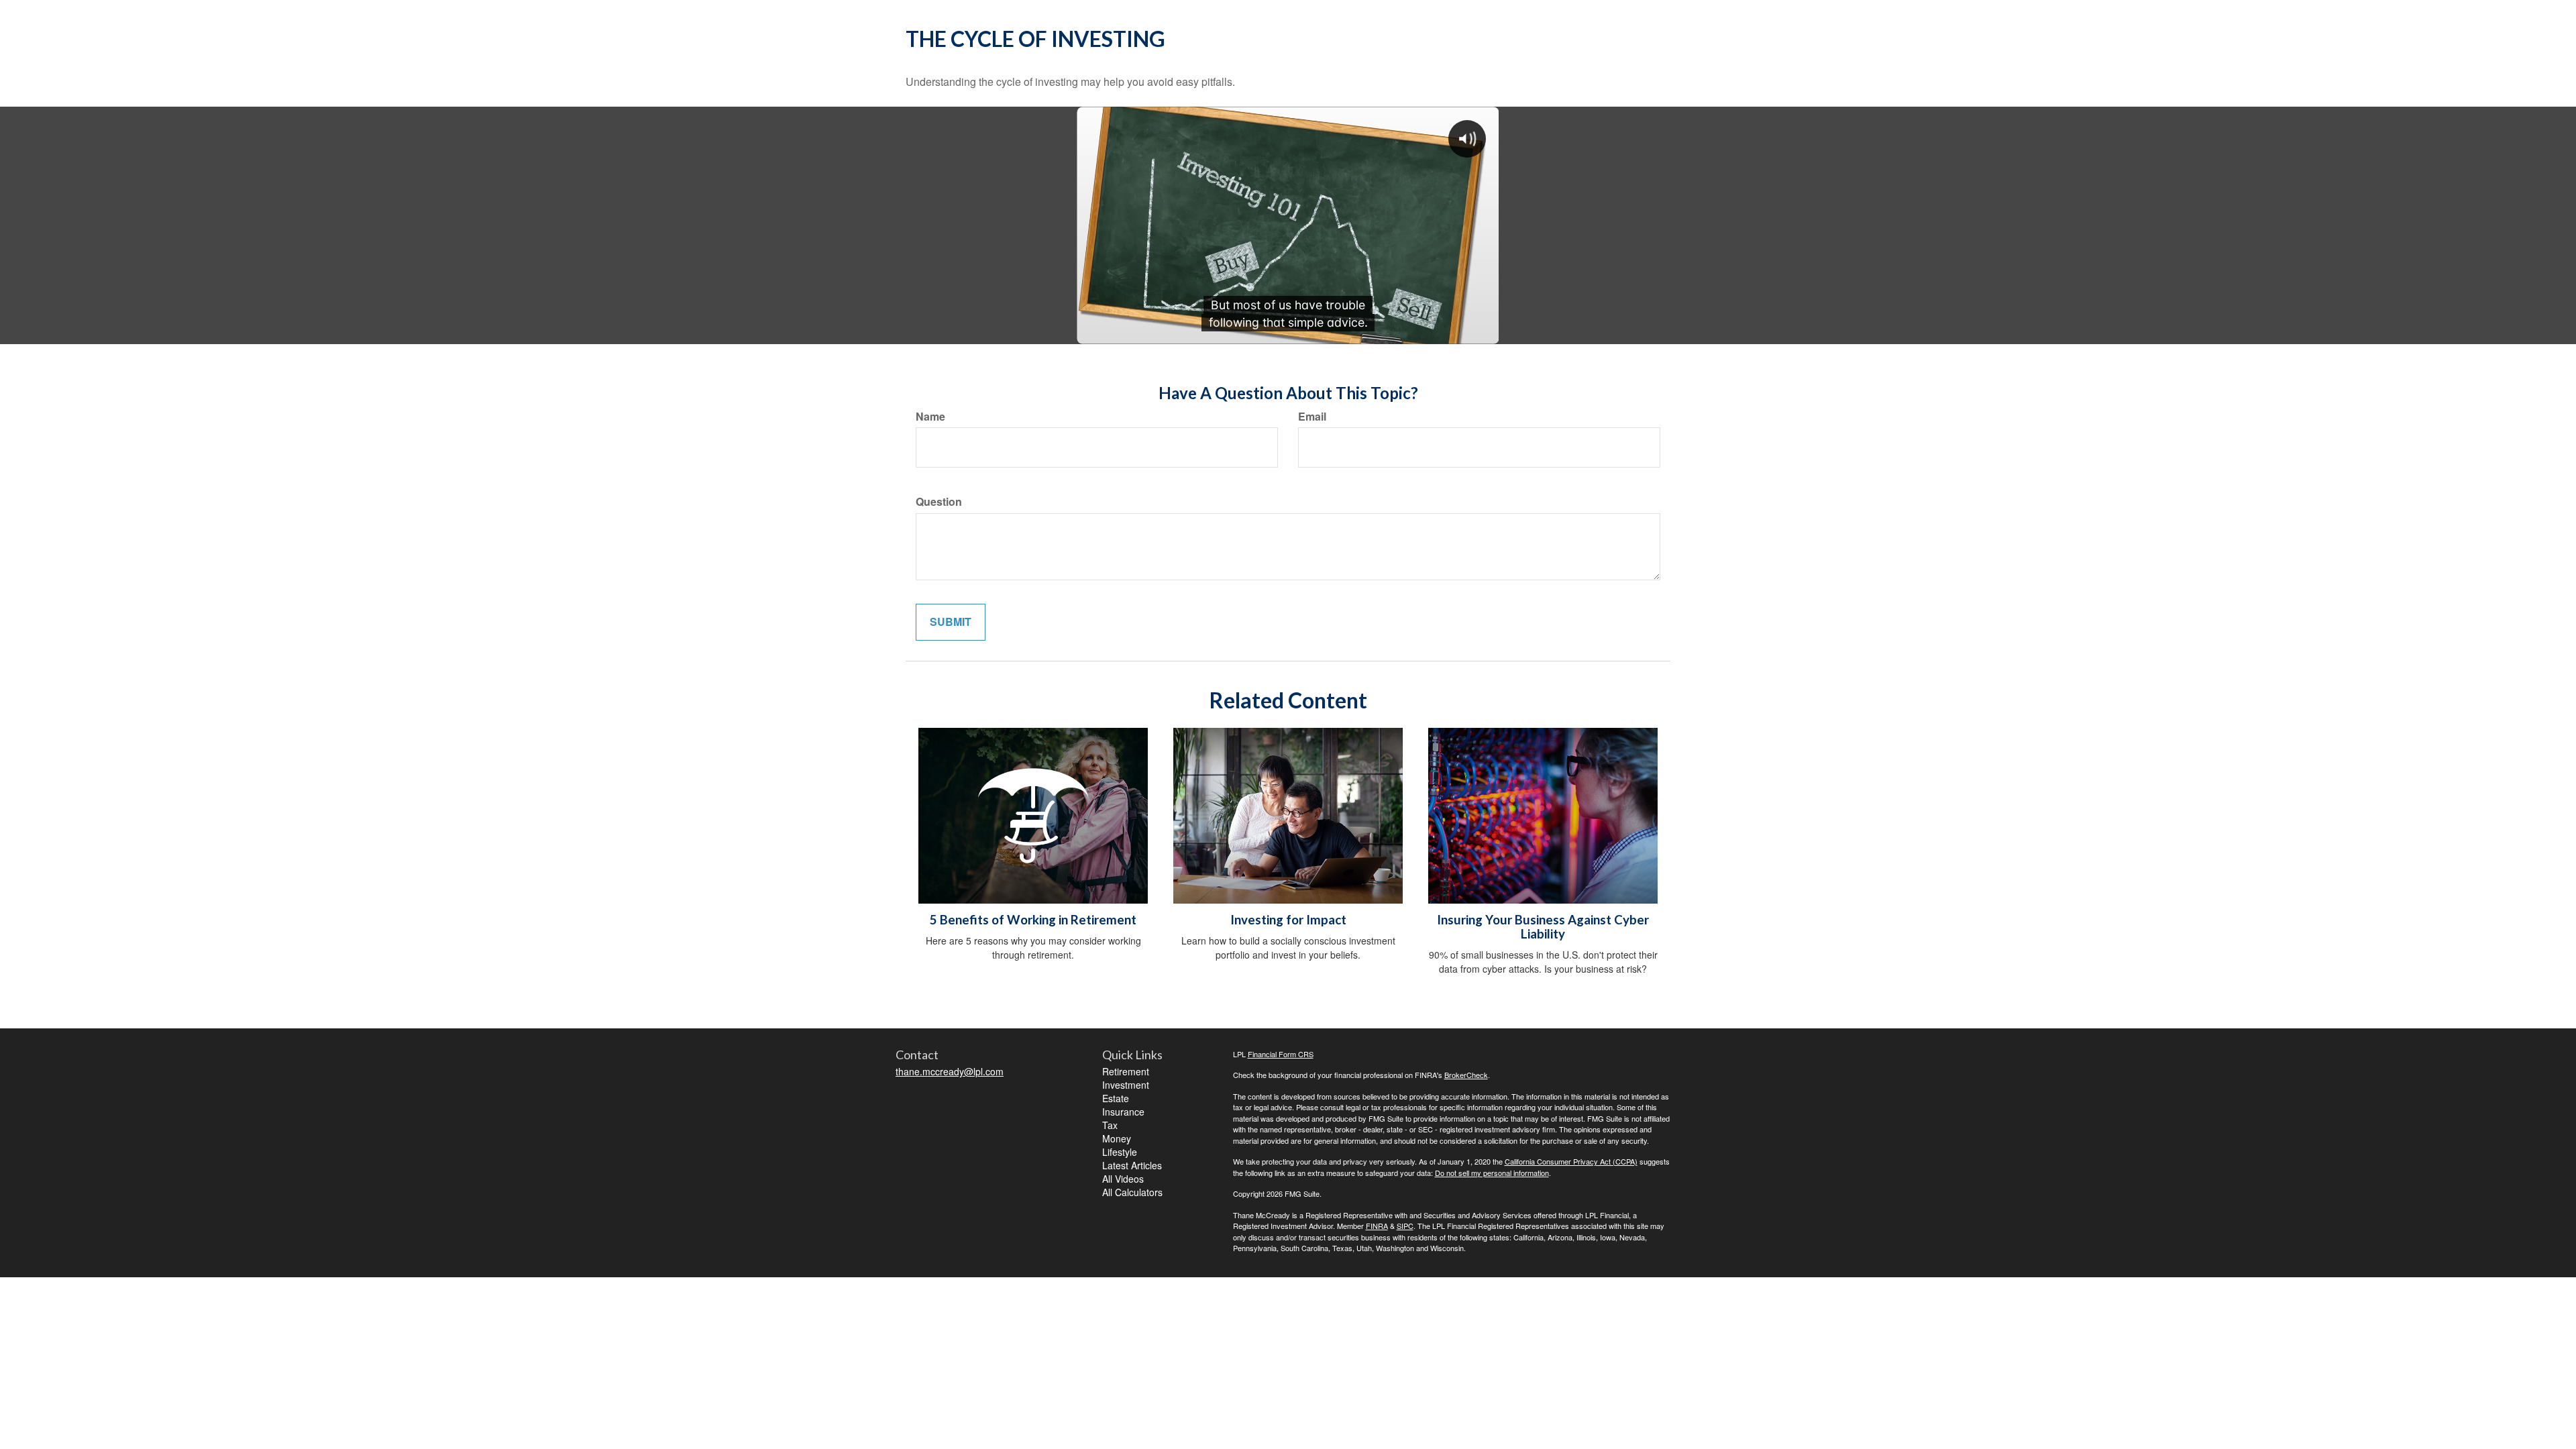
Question (939, 502)
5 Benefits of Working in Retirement (1033, 920)
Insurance (1123, 1112)
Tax (1110, 1125)
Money (1117, 1138)
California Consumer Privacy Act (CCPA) (1571, 1161)
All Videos (1123, 1179)
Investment (1126, 1085)
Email (1312, 417)
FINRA (1377, 1226)
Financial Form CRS (1281, 1054)
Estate (1116, 1098)
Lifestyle (1120, 1152)
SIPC (1405, 1226)
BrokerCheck (1466, 1075)
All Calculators (1132, 1192)
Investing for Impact (1288, 920)
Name (930, 417)
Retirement (1126, 1071)
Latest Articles (1132, 1165)
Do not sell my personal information (1492, 1173)
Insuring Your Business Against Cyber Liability (1543, 927)
